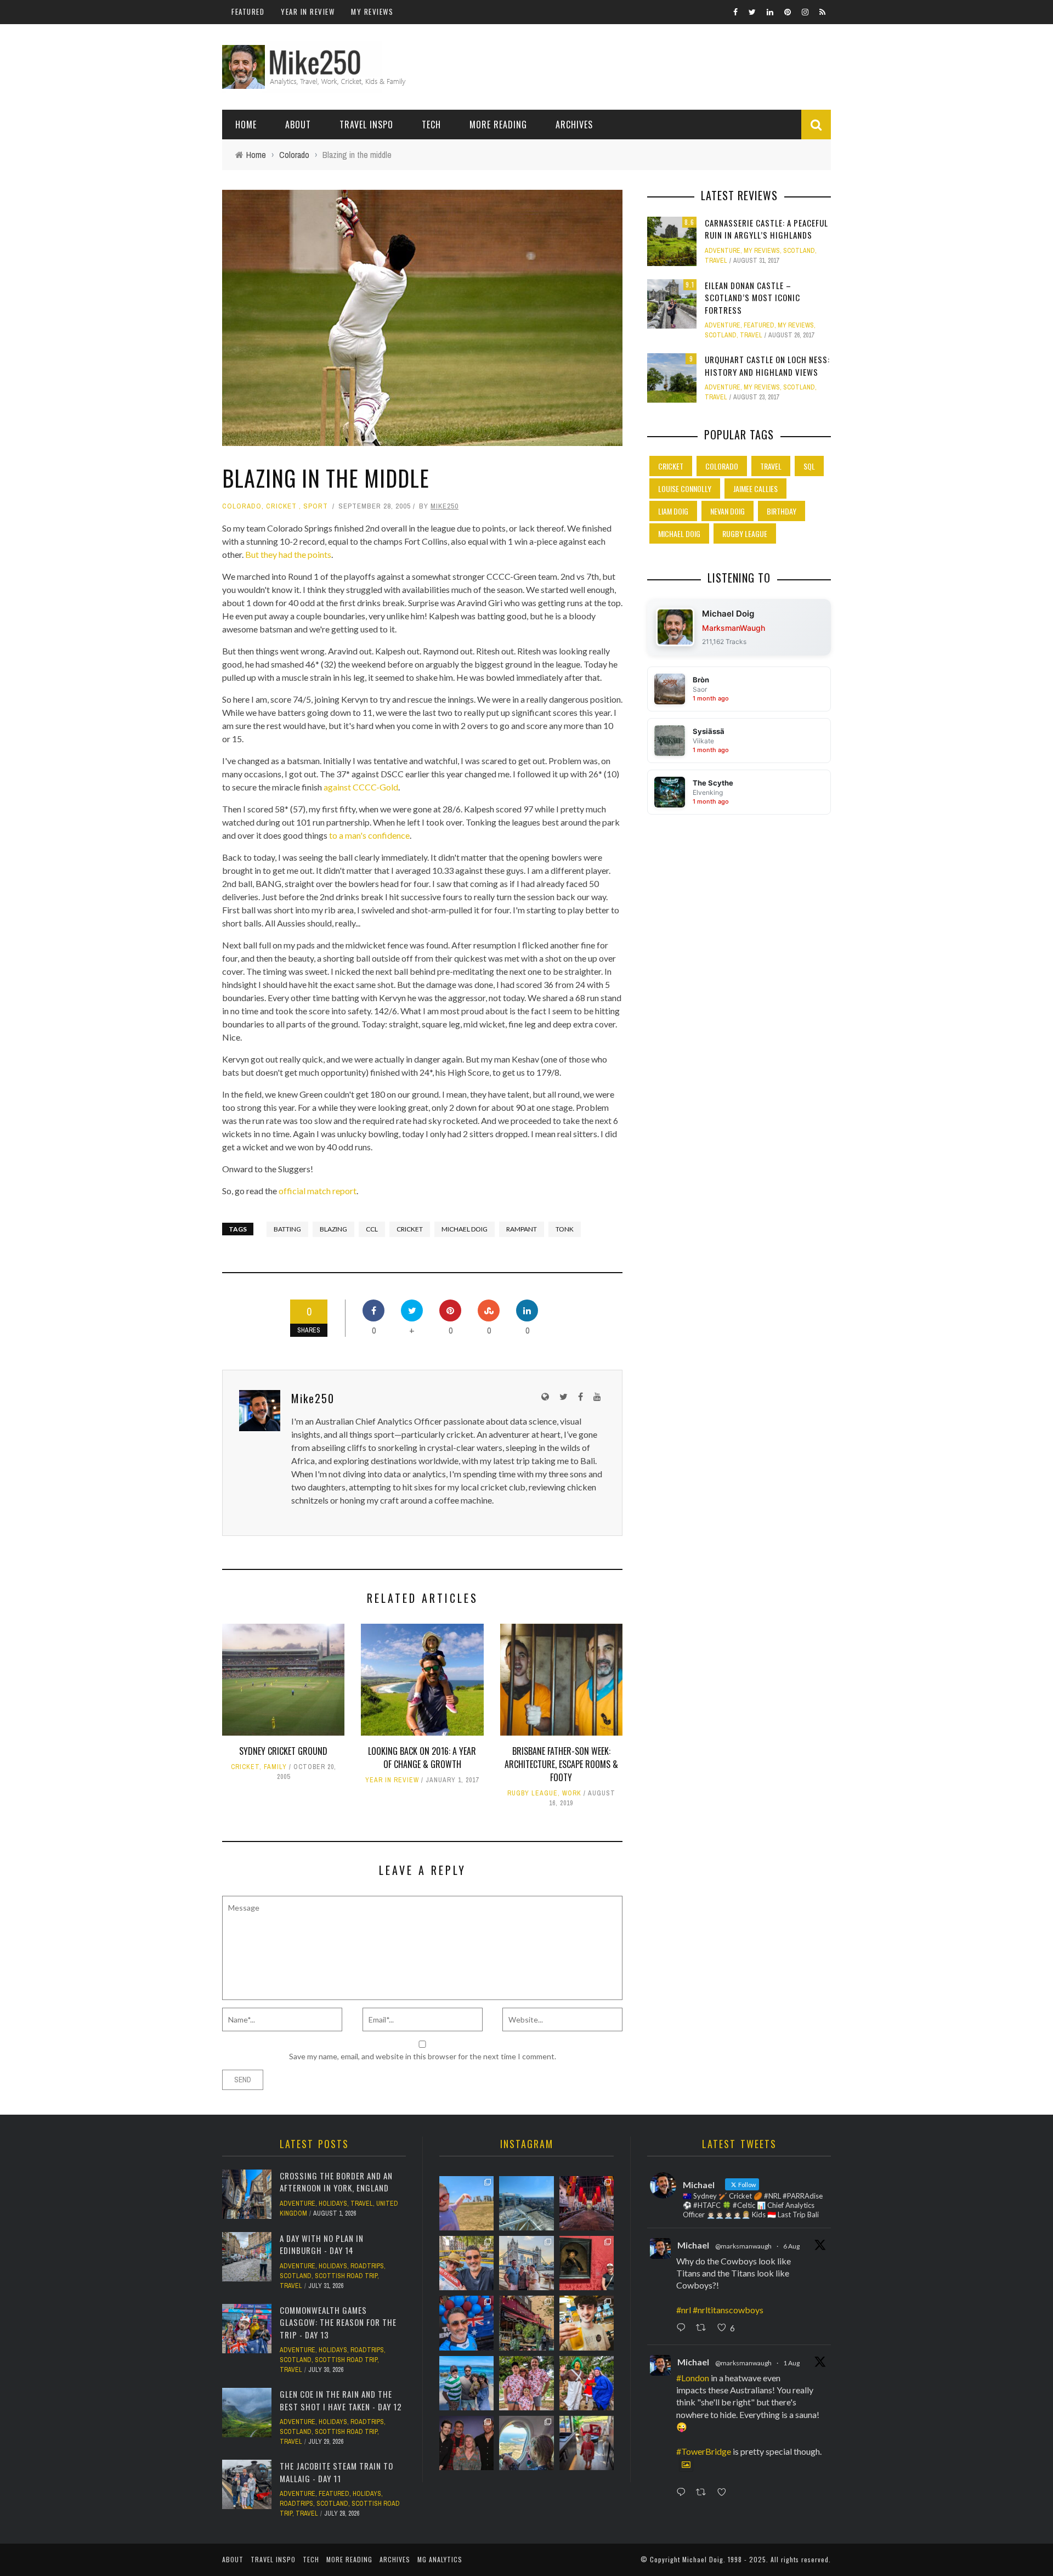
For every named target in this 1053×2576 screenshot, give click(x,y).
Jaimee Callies (755, 488)
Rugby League (533, 1793)
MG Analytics (440, 2559)
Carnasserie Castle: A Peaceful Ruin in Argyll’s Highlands (766, 229)
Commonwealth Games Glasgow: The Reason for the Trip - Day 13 (338, 2322)
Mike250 (445, 506)
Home (246, 125)
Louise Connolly (685, 488)
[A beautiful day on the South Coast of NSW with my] (466, 2383)
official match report (318, 1191)
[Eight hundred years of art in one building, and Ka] (587, 2263)
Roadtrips (367, 2266)
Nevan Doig (728, 511)
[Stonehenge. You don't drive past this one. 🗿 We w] (466, 2203)
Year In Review (308, 12)
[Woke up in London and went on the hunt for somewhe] (466, 2323)
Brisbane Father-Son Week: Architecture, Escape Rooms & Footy (561, 1764)
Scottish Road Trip (346, 2276)
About (298, 125)
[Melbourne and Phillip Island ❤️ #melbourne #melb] (526, 2443)
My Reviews (372, 12)
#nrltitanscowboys (728, 2310)
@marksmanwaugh (743, 2246)
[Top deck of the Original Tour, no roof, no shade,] (466, 2263)
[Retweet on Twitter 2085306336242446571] (704, 2329)
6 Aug (791, 2246)
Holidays (333, 2204)
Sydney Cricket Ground (283, 1751)
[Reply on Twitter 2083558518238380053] (683, 2493)
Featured (248, 12)
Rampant (522, 1229)
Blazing (333, 1229)
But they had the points (288, 554)
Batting (287, 1229)
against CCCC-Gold (361, 787)
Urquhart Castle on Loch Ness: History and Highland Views (767, 366)
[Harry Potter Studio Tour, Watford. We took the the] (587, 2203)
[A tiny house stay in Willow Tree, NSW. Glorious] (587, 2443)
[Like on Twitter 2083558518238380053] (725, 2493)
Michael (693, 2245)
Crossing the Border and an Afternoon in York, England (336, 2182)
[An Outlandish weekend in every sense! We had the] (466, 2443)
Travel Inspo (366, 125)
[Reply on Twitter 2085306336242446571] (683, 2329)
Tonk (565, 1229)
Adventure (723, 251)
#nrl (684, 2310)
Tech (431, 125)
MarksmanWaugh (734, 628)
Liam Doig (673, 511)
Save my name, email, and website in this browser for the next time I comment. (423, 2056)
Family (275, 1767)
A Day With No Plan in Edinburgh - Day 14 (322, 2244)
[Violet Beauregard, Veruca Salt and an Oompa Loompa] (587, 2383)
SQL (809, 466)
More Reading (498, 125)
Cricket (281, 506)
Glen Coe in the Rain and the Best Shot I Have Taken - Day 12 (341, 2400)
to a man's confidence (369, 835)
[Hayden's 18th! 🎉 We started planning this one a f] (587, 2323)
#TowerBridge (704, 2451)
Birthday (782, 511)
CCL (372, 1229)
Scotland (799, 251)
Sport (316, 506)
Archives (574, 125)
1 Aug (791, 2363)
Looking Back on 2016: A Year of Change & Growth (422, 1758)
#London (693, 2378)
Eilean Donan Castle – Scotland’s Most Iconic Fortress (752, 298)
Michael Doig (465, 1229)
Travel (716, 261)
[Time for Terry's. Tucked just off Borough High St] (526, 2323)
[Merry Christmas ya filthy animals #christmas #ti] (526, 2383)
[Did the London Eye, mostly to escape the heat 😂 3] (526, 2203)
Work (572, 1793)
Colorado (242, 506)
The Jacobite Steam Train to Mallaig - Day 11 (336, 2472)
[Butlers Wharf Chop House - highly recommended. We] (526, 2263)
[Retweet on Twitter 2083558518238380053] (704, 2493)
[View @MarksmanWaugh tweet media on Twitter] (686, 2465)
